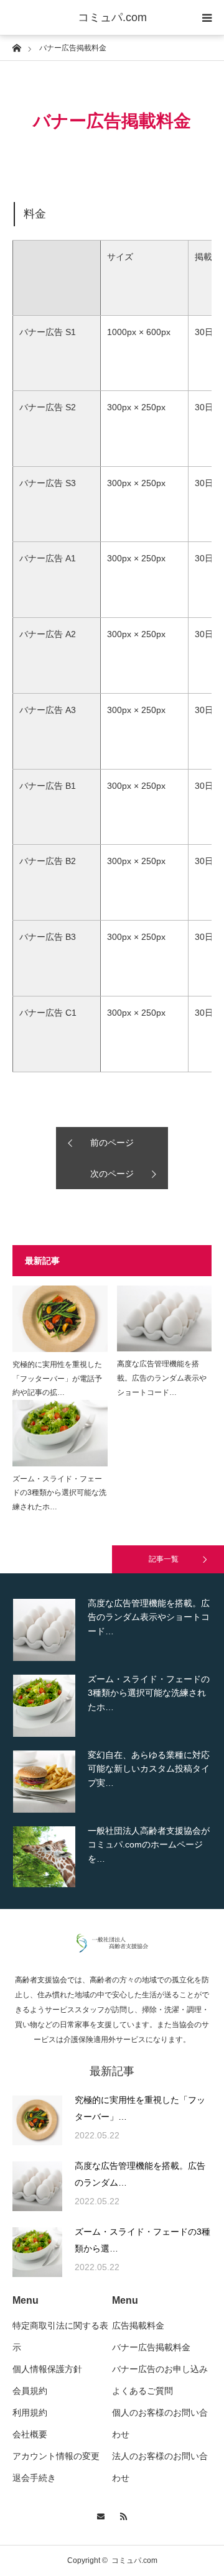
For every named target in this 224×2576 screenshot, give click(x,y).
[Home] (16, 47)
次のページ (112, 1174)
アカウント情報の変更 (56, 2456)
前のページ (112, 1143)
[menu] (207, 17)
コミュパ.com (112, 17)
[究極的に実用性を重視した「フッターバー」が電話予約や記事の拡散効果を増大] (60, 1319)
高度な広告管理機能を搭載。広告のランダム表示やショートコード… (162, 1378)
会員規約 (30, 2391)
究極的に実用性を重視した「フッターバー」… (140, 2108)
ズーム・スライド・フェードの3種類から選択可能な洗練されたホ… (59, 1493)
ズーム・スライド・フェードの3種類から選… (142, 2240)
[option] (112, 1630)
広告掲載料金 (138, 2325)
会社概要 (30, 2434)
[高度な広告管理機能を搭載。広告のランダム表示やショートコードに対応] (165, 1319)
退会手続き (34, 2478)
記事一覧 (164, 1559)
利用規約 (30, 2413)
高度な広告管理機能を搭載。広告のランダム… (140, 2174)
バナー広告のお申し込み (160, 2369)
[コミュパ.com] (112, 1949)
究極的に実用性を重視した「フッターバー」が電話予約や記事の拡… (57, 1379)
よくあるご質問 (142, 2391)
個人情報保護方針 (47, 2369)
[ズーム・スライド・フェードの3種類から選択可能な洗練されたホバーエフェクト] (60, 1433)
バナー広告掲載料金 (151, 2347)
